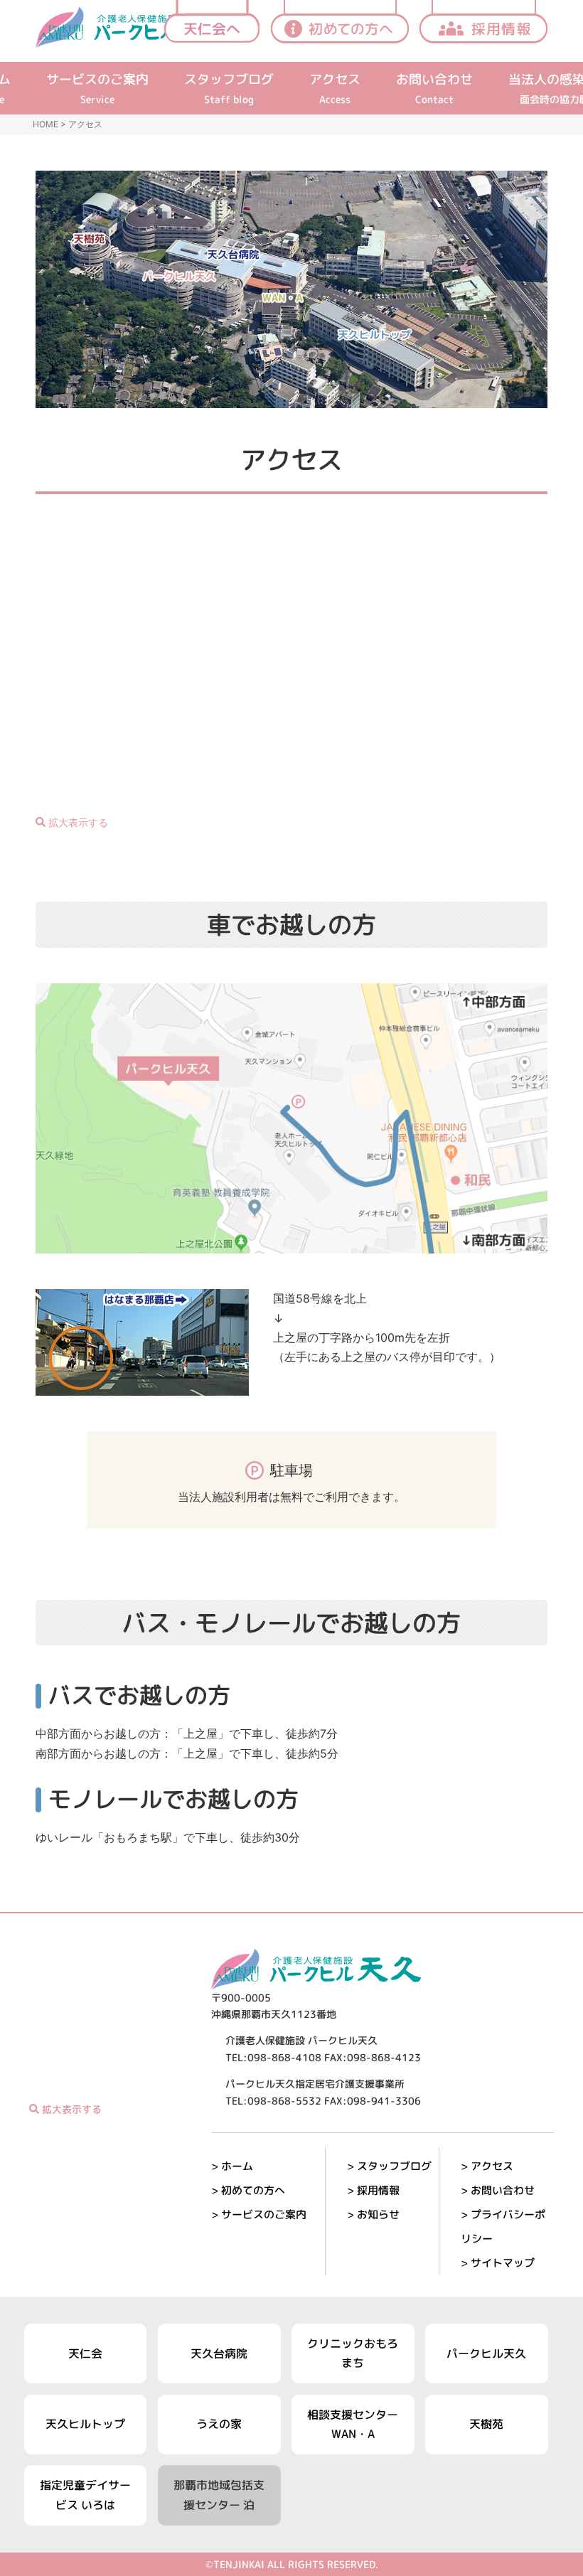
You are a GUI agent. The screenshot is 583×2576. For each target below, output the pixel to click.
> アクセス (487, 2166)
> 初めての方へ (248, 2190)
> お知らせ (373, 2214)
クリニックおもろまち (353, 2353)
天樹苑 (486, 2424)
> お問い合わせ (498, 2190)
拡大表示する (77, 822)
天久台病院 (219, 2353)
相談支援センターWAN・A (353, 2424)
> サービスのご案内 (259, 2214)
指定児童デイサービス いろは (85, 2495)
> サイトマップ (498, 2263)
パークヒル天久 (486, 2353)
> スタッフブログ (389, 2166)
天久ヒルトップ (85, 2424)
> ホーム (232, 2166)
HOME (46, 124)
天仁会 (85, 2353)
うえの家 (219, 2424)
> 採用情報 (373, 2190)
